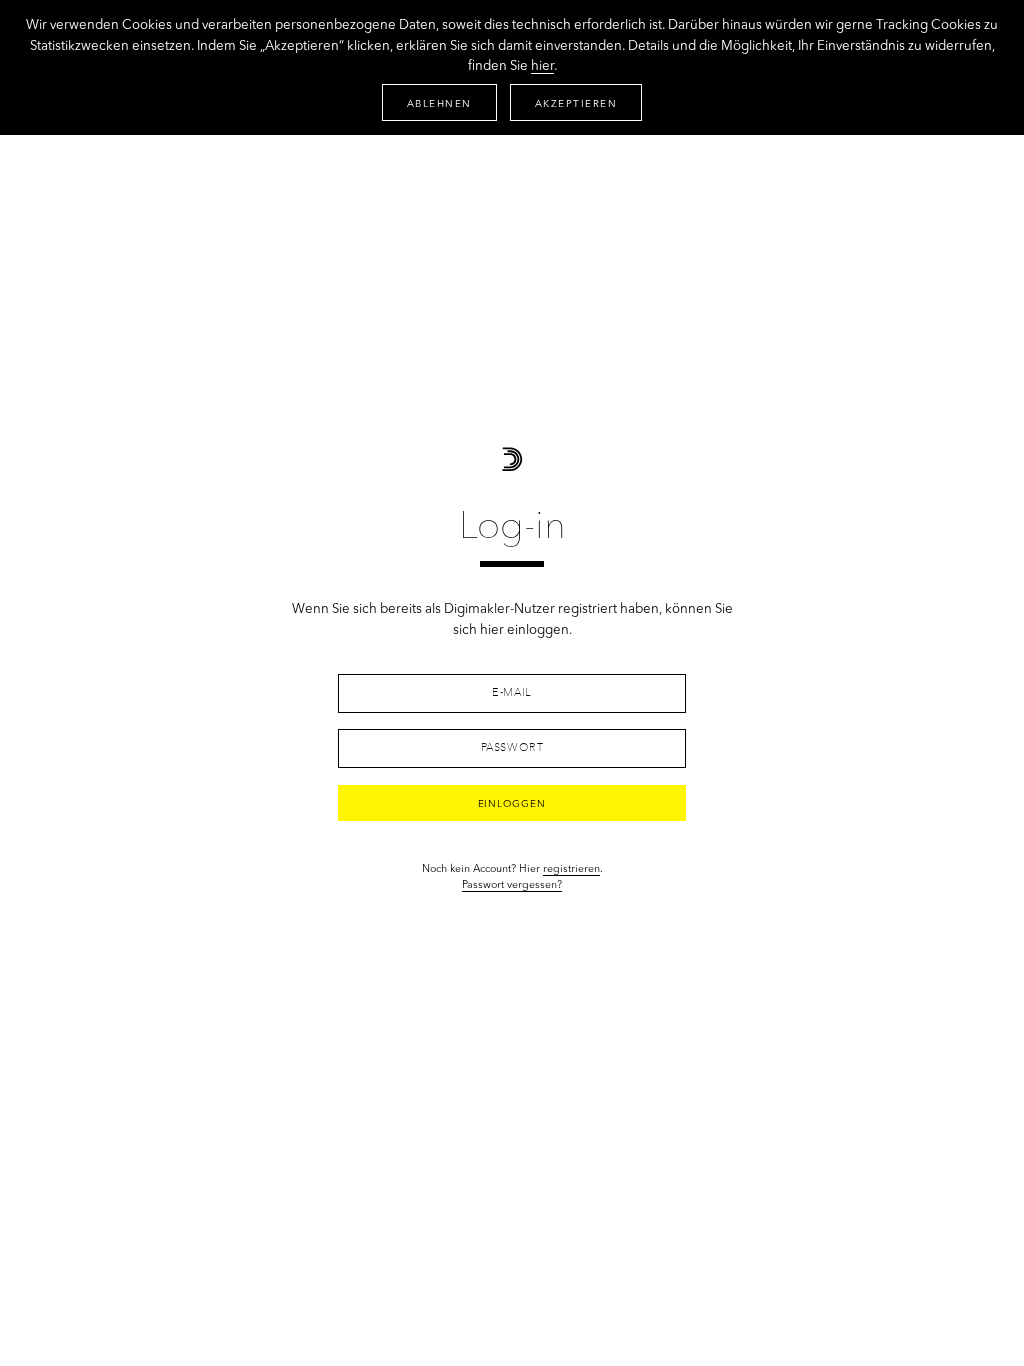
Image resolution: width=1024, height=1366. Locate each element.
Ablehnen (439, 104)
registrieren (571, 869)
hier (542, 66)
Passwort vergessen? (512, 885)
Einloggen (512, 804)
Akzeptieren (576, 104)
